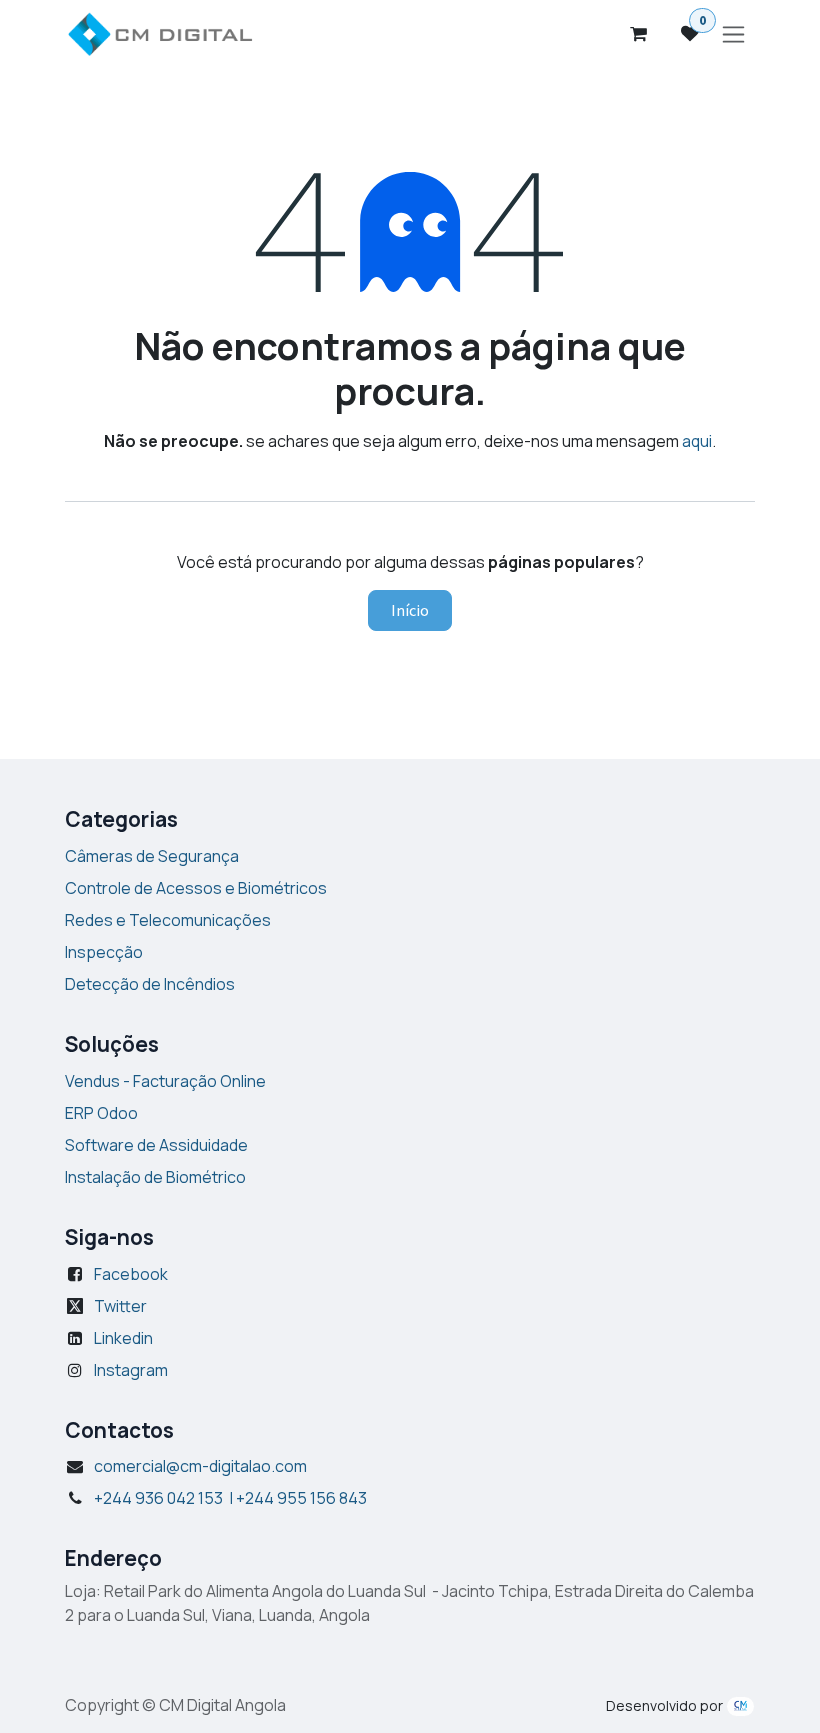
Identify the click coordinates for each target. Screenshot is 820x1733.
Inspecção (104, 951)
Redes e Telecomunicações (168, 919)
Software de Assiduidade (156, 1144)
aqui (697, 441)
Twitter (120, 1305)
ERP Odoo (101, 1112)
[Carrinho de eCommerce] (638, 34)
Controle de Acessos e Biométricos (196, 887)
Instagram (131, 1369)
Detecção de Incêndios (150, 983)
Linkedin (123, 1337)
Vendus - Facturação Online (165, 1080)
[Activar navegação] (733, 34)
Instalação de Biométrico (155, 1176)
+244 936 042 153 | (230, 1498)
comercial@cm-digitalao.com (200, 1466)
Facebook (131, 1273)
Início (410, 610)
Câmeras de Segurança (152, 855)
